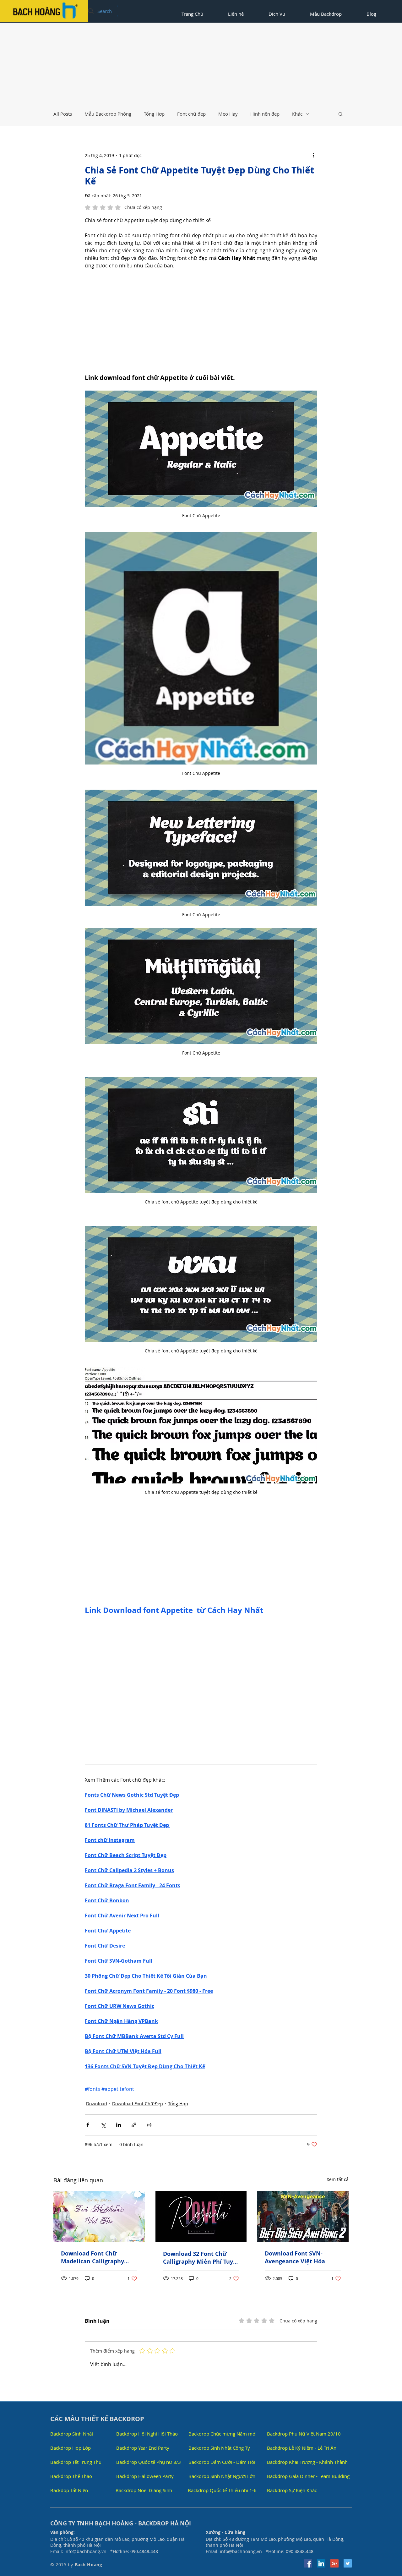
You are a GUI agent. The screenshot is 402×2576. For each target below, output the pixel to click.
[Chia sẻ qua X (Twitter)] (103, 2125)
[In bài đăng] (149, 2125)
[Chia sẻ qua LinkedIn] (119, 2125)
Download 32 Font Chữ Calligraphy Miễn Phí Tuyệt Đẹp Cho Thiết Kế (201, 2258)
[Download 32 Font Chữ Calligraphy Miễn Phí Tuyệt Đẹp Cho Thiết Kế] (201, 2217)
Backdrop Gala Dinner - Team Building (308, 2476)
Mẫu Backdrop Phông (108, 114)
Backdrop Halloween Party (145, 2476)
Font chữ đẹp (191, 114)
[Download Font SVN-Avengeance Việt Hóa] (303, 2216)
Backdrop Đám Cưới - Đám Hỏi (222, 2462)
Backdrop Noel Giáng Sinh (144, 2490)
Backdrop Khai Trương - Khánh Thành (307, 2462)
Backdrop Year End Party (143, 2448)
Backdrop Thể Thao (71, 2476)
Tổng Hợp (154, 114)
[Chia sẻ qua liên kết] (134, 2125)
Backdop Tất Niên (69, 2490)
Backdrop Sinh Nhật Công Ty (219, 2448)
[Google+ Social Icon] (334, 2563)
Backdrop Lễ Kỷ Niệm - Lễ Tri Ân (302, 2448)
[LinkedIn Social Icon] (321, 2563)
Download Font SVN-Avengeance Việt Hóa (295, 2257)
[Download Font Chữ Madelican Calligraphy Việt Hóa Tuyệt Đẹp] (99, 2216)
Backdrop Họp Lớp (71, 2448)
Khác (297, 114)
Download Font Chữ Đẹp (138, 2104)
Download (97, 2104)
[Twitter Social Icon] (348, 2563)
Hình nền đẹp (265, 114)
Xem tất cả (338, 2179)
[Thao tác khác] (313, 155)
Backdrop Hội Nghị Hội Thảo (147, 2434)
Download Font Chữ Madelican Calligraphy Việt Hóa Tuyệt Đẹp (92, 2257)
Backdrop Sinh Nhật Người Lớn (222, 2476)
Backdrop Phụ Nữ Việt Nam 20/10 (304, 2434)
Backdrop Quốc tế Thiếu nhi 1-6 (222, 2490)
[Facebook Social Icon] (308, 2563)
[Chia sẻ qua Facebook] (88, 2125)
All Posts (63, 114)
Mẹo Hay (228, 114)
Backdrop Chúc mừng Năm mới (223, 2434)
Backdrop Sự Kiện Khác (292, 2490)
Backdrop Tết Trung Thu (76, 2462)
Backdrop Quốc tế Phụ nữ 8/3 (149, 2462)
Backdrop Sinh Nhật (72, 2434)
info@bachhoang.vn (85, 2551)
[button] (341, 114)
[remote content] (201, 321)
